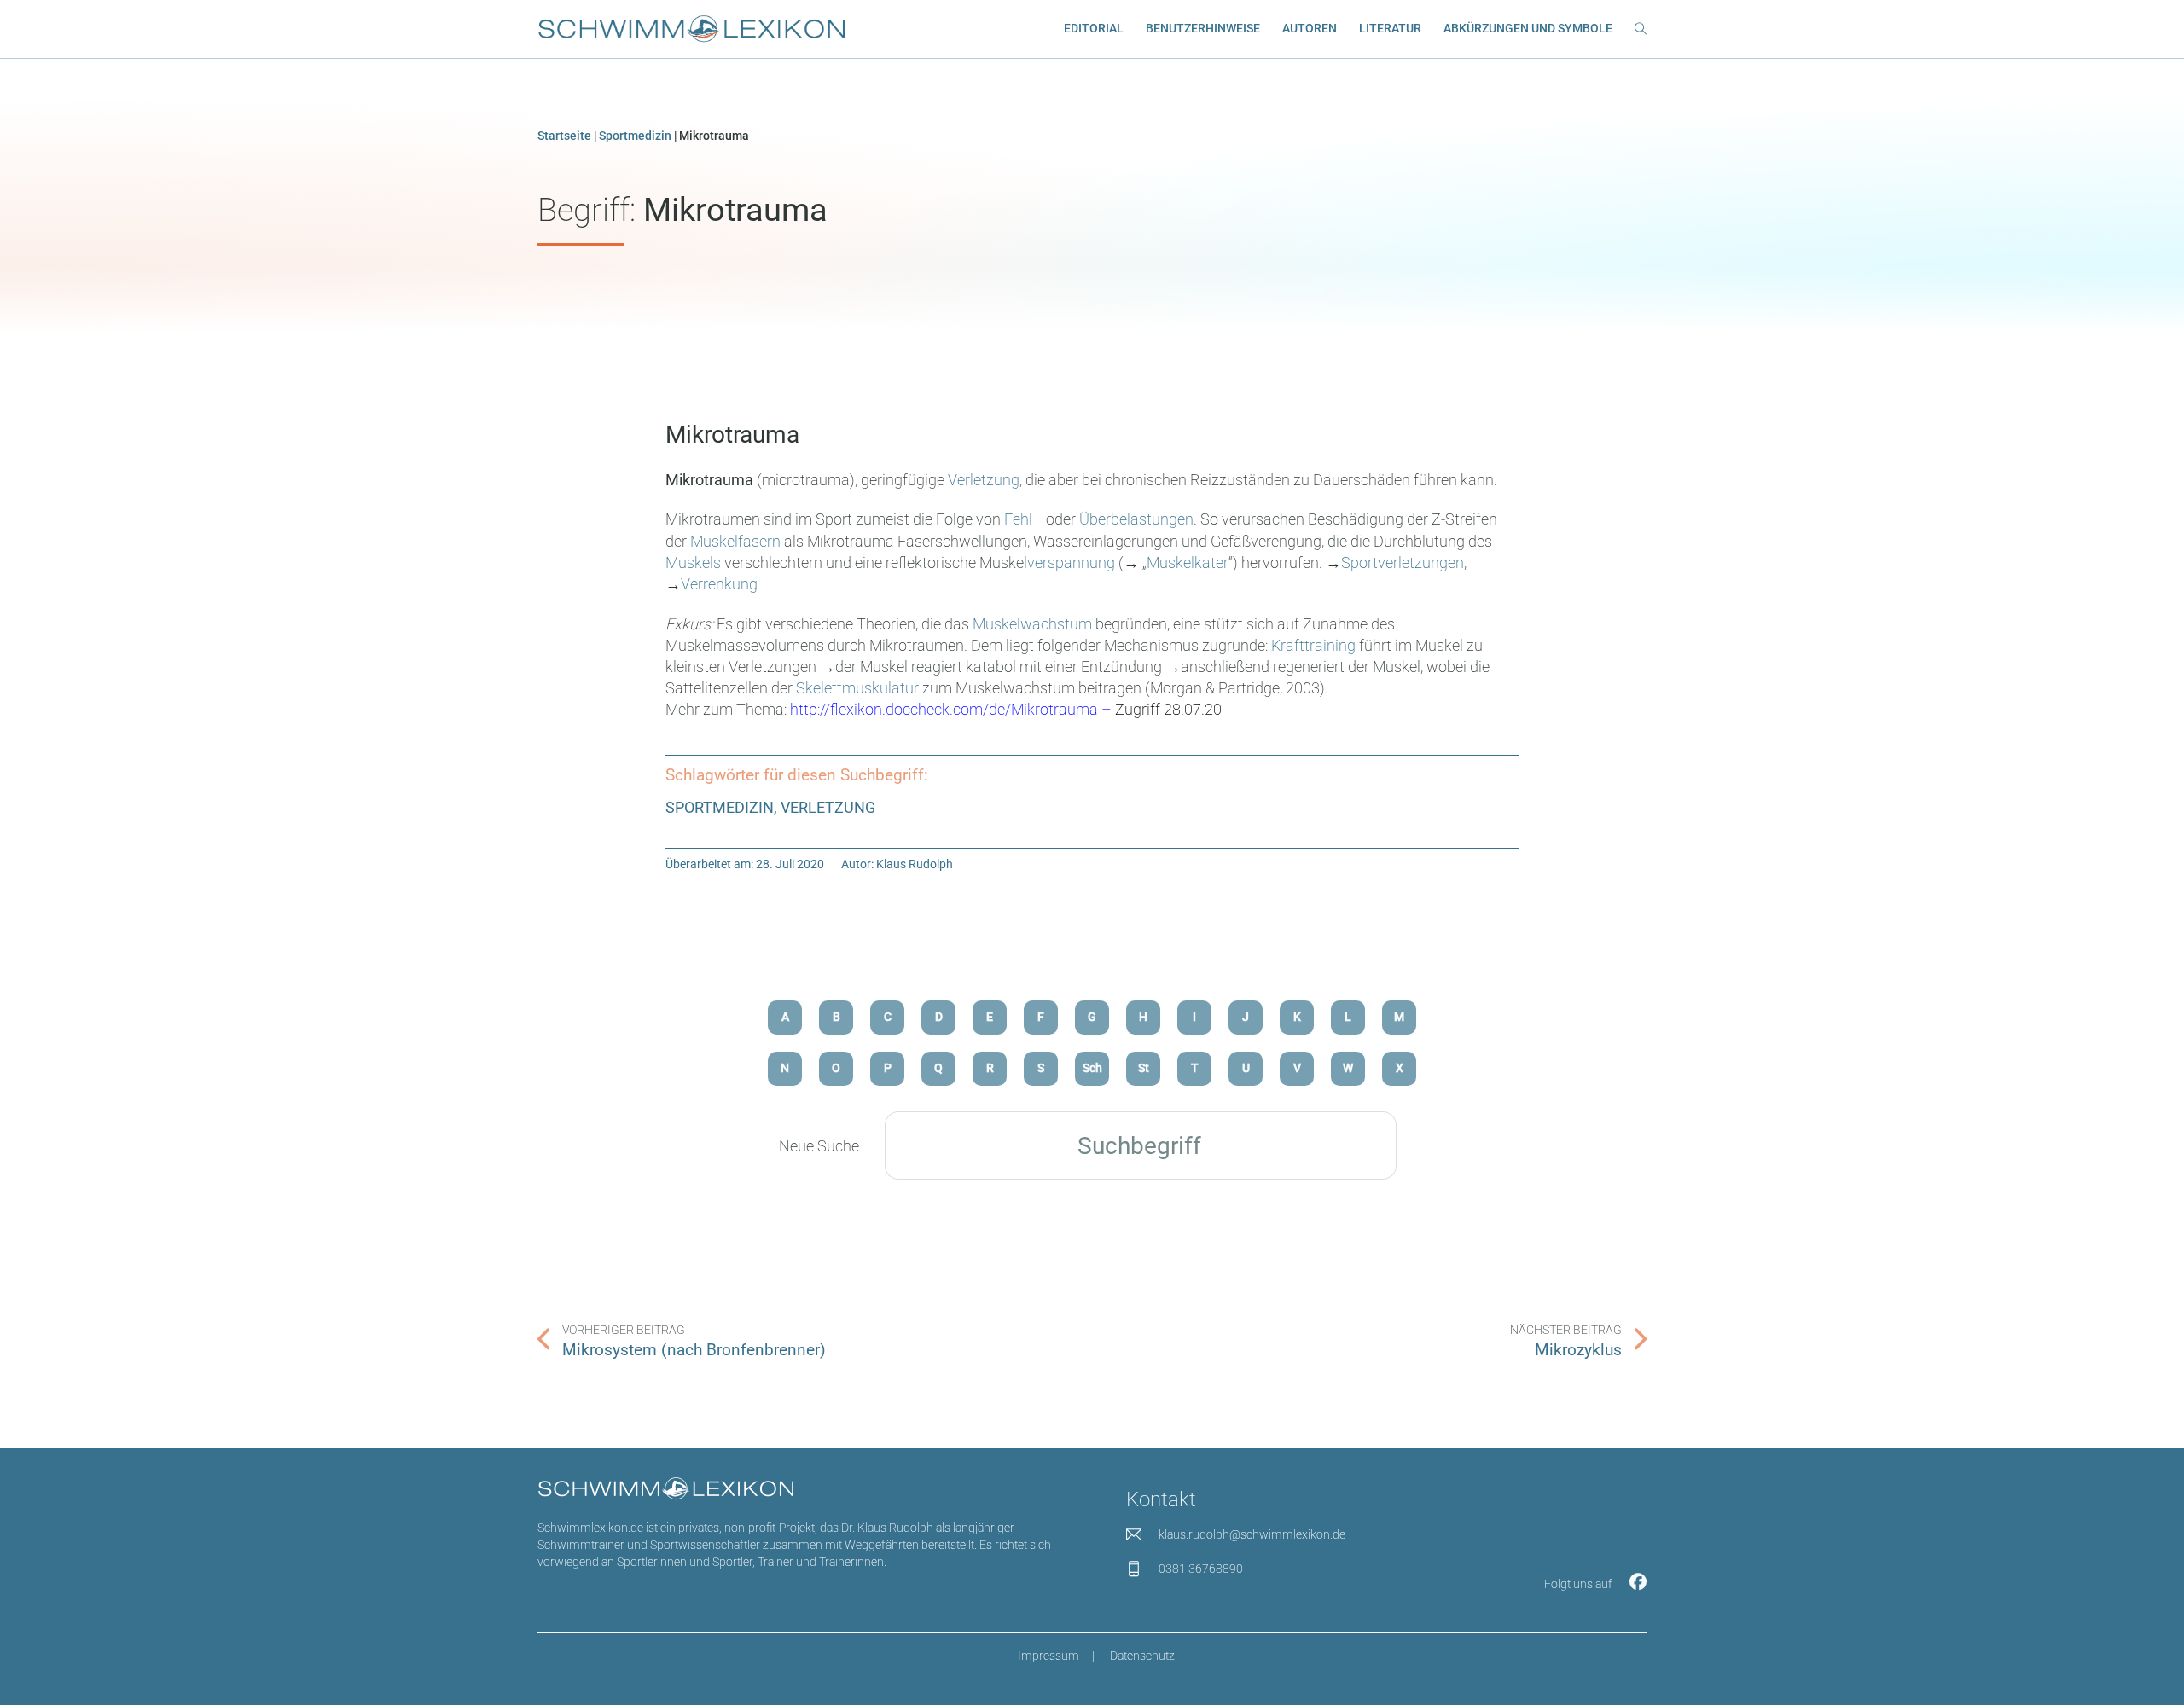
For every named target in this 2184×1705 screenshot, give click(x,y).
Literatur (1390, 29)
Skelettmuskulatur (857, 688)
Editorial (1094, 29)
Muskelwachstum (1032, 624)
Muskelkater (1188, 563)
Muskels (693, 563)
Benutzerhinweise (1203, 29)
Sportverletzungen (1403, 563)
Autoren (1310, 29)
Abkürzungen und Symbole (1528, 29)
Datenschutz (1142, 1656)
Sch (1092, 1068)
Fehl (1018, 519)
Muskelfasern (735, 541)
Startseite (564, 136)
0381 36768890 (1201, 1569)
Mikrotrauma (732, 435)
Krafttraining (1313, 645)
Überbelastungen (1136, 519)
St (1144, 1068)
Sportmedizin (635, 136)
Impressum (1048, 1656)
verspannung (1071, 563)
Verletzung (984, 480)
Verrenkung (719, 584)
